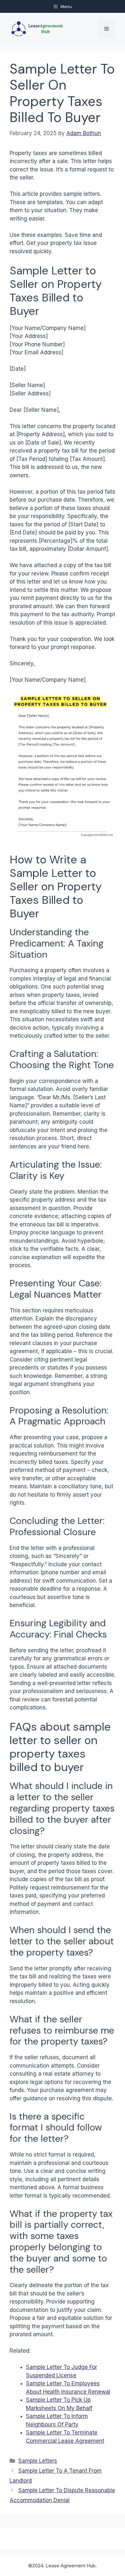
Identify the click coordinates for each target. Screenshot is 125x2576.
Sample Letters (38, 2461)
